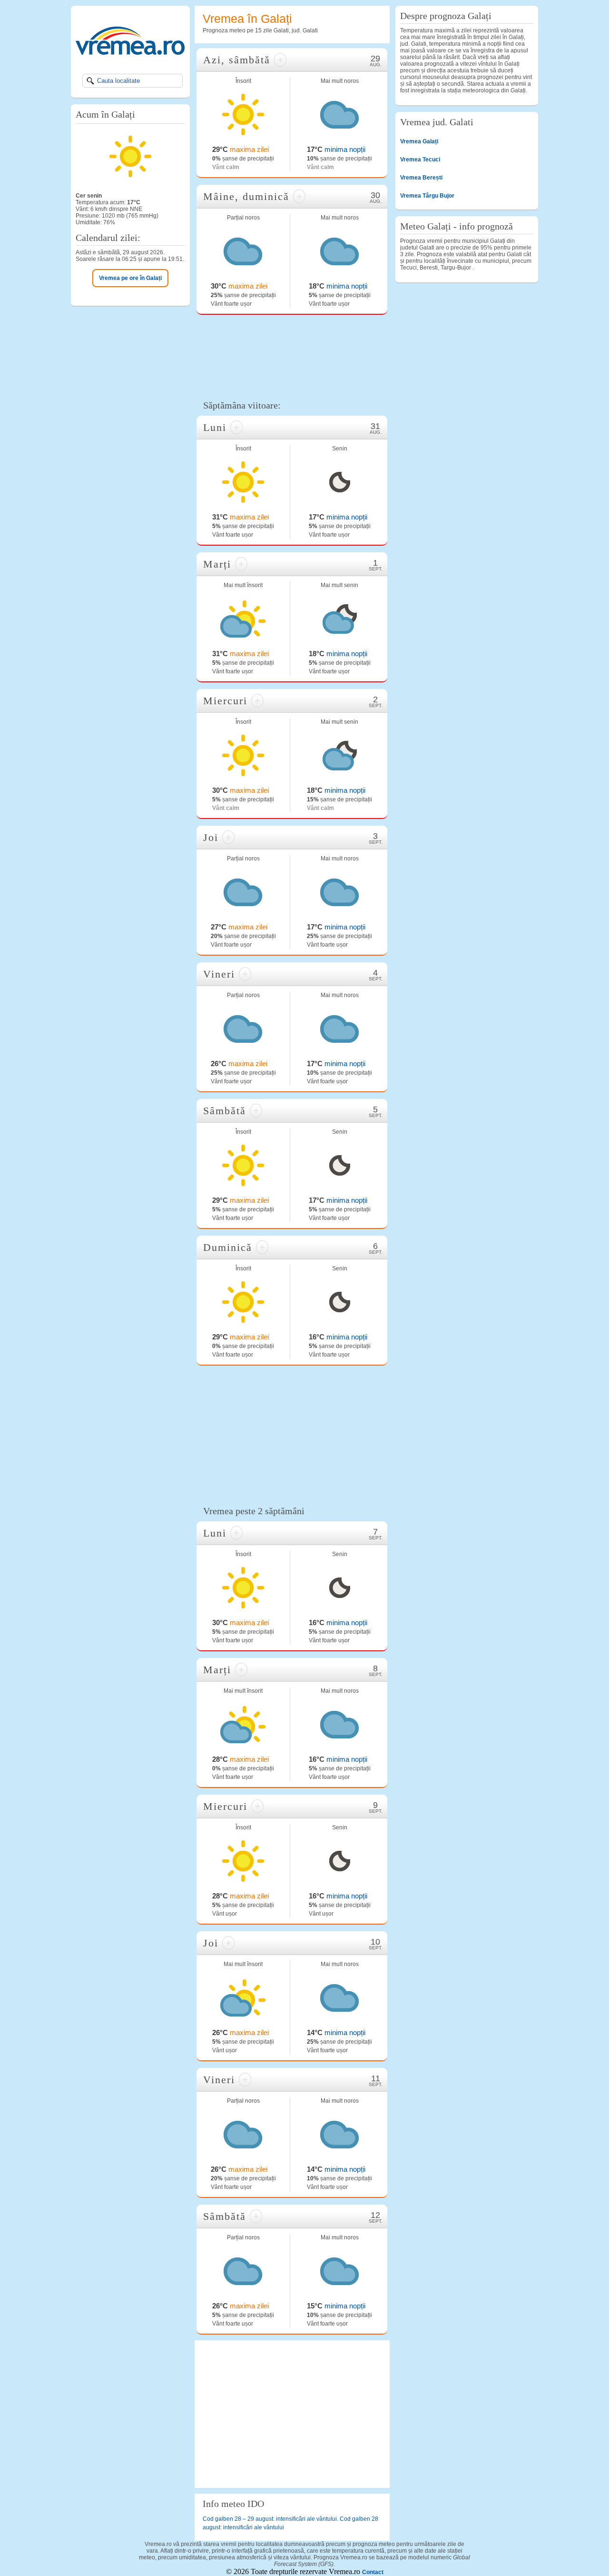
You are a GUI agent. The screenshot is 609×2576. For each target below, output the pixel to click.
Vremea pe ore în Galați (130, 278)
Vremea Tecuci (420, 160)
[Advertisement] (292, 356)
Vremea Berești (421, 178)
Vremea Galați (419, 141)
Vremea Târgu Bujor (427, 196)
